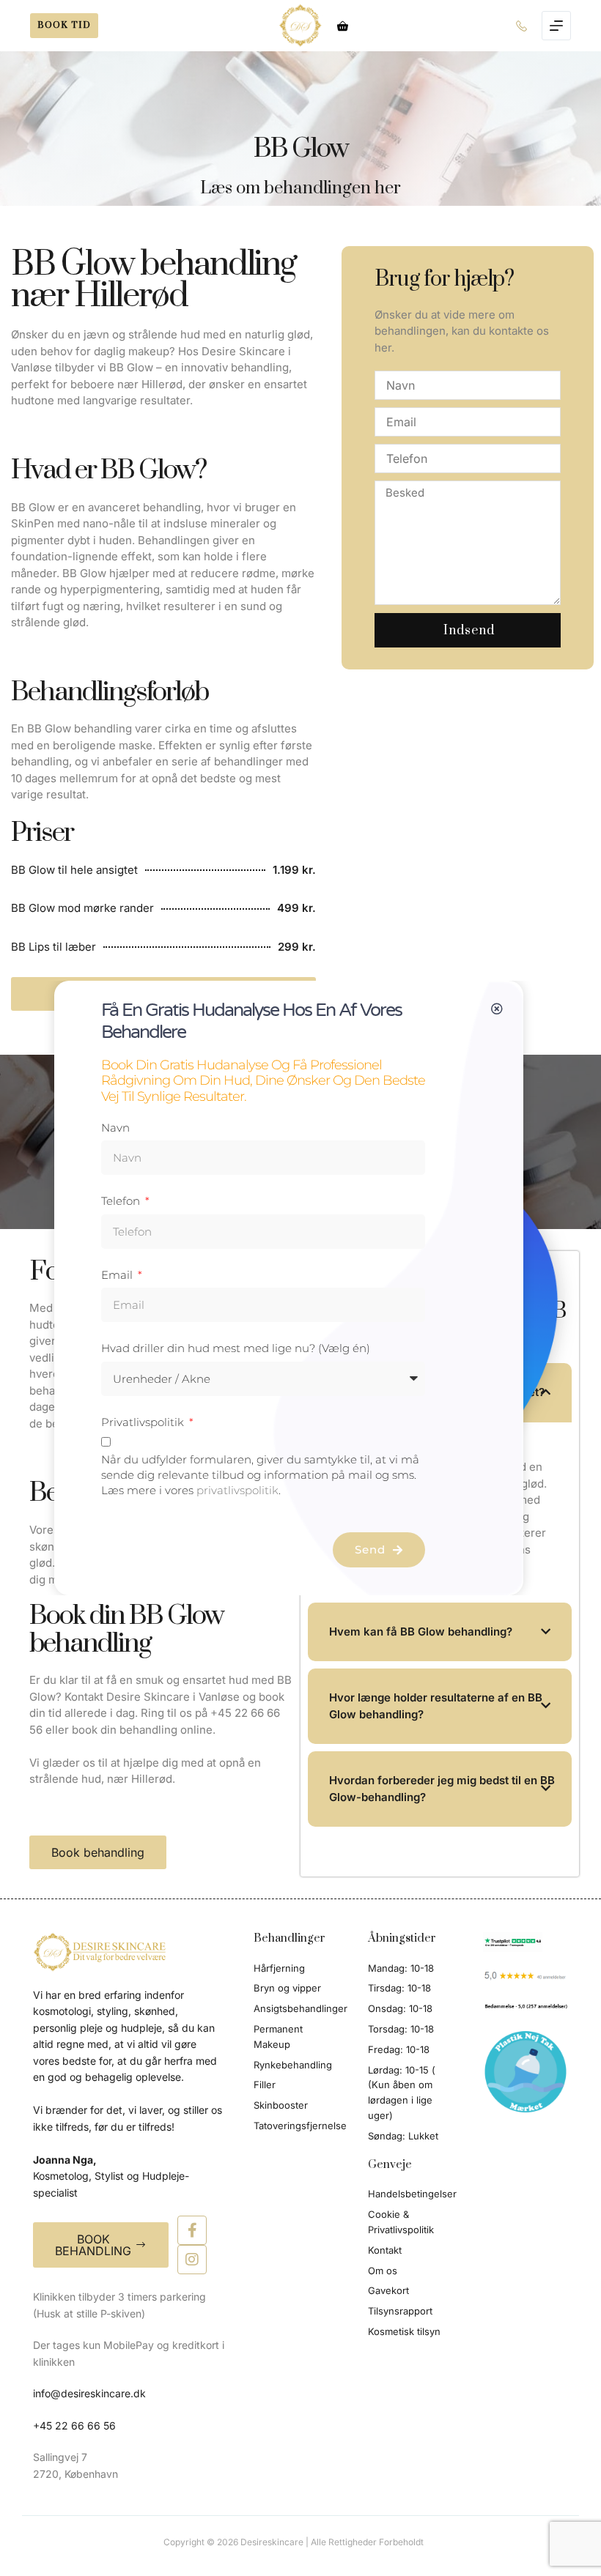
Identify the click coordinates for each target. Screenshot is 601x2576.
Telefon (122, 1201)
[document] (300, 1288)
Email (118, 1275)
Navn (115, 1128)
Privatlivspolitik (144, 1422)
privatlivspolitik (237, 1490)
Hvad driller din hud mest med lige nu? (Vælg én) (236, 1348)
